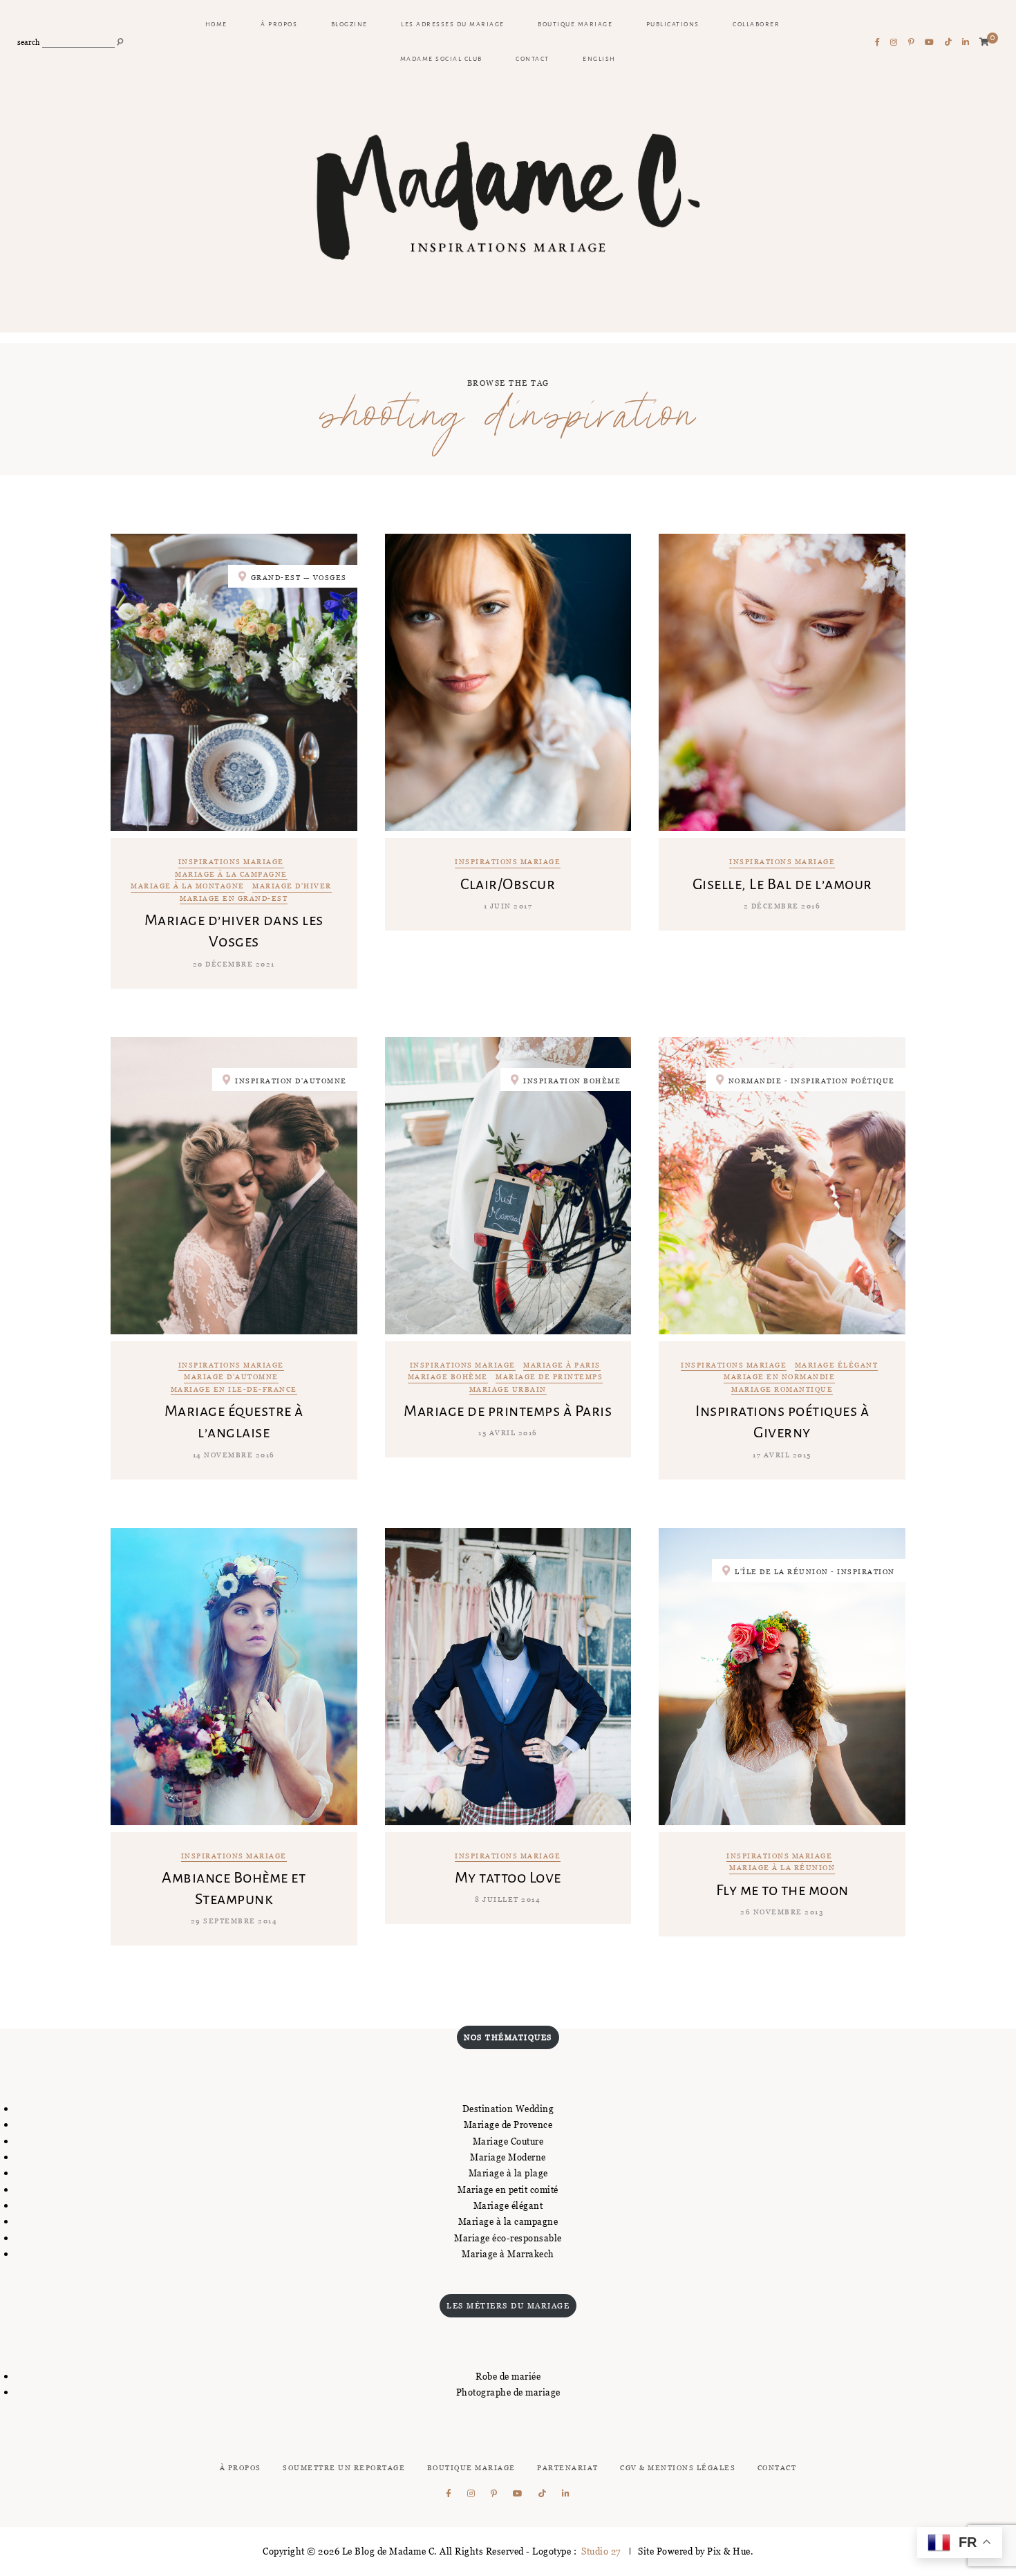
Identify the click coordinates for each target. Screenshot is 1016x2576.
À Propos (241, 2468)
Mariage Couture (508, 2141)
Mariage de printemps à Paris (508, 1411)
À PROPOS (279, 24)
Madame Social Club (441, 59)
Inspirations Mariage (231, 862)
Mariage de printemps (549, 1378)
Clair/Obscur (508, 884)
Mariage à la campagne (231, 875)
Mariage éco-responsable (508, 2238)
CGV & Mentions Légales (678, 2468)
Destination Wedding (508, 2109)
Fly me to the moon (782, 1890)
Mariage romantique (782, 1390)
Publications (673, 24)
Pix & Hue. (730, 2551)
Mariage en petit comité (508, 2190)
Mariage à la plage (508, 2173)
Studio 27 (600, 2551)
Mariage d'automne (231, 1378)
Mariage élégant (837, 1366)
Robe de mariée (508, 2376)
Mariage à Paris (562, 1366)
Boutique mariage (575, 24)
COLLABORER (756, 24)
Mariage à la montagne (188, 887)
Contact (533, 59)
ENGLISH (599, 59)
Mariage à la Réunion (782, 1868)
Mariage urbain (508, 1390)
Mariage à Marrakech (508, 2254)
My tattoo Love (508, 1878)
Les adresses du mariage (453, 24)
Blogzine (349, 24)
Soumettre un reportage (344, 2468)
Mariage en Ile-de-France (234, 1390)
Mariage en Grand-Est (234, 899)
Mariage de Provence (508, 2125)
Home (216, 24)
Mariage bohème (448, 1378)
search (28, 43)
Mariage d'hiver (292, 887)
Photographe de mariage (508, 2392)
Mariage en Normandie (779, 1378)
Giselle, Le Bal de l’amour (782, 884)
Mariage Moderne (508, 2157)
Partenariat (568, 2468)
